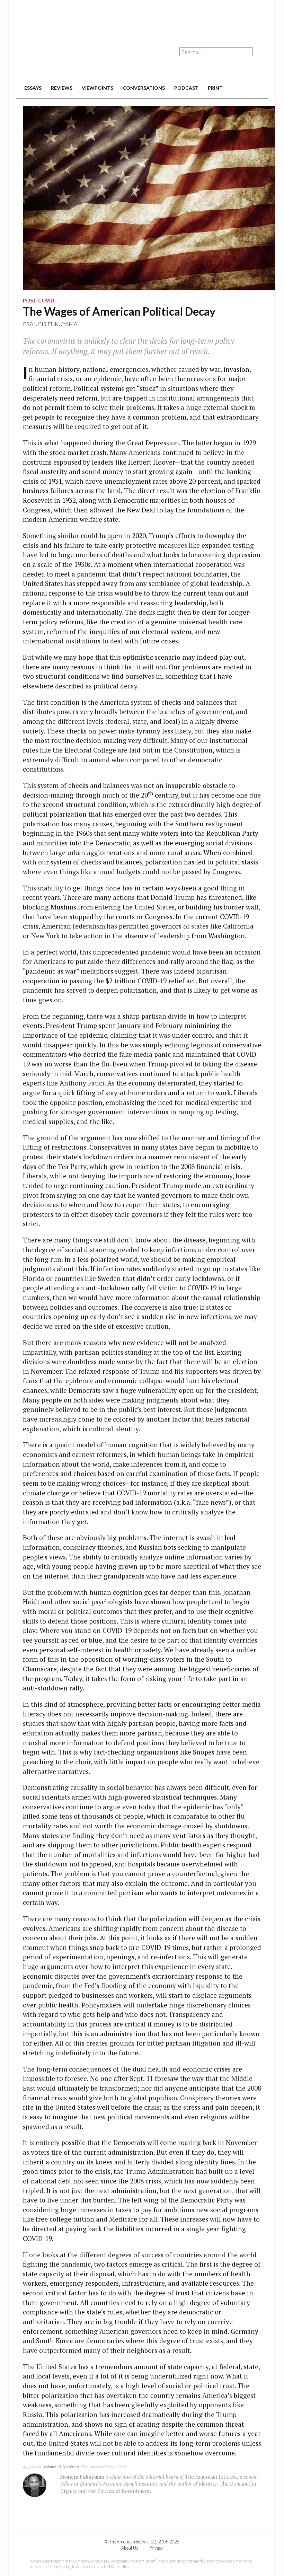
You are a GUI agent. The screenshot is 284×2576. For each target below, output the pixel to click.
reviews (62, 88)
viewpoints (97, 88)
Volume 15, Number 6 (61, 2467)
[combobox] (216, 52)
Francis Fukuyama (50, 324)
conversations (144, 88)
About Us (130, 2548)
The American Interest (64, 61)
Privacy (156, 2548)
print (215, 88)
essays (33, 88)
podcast (186, 88)
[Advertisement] (142, 17)
